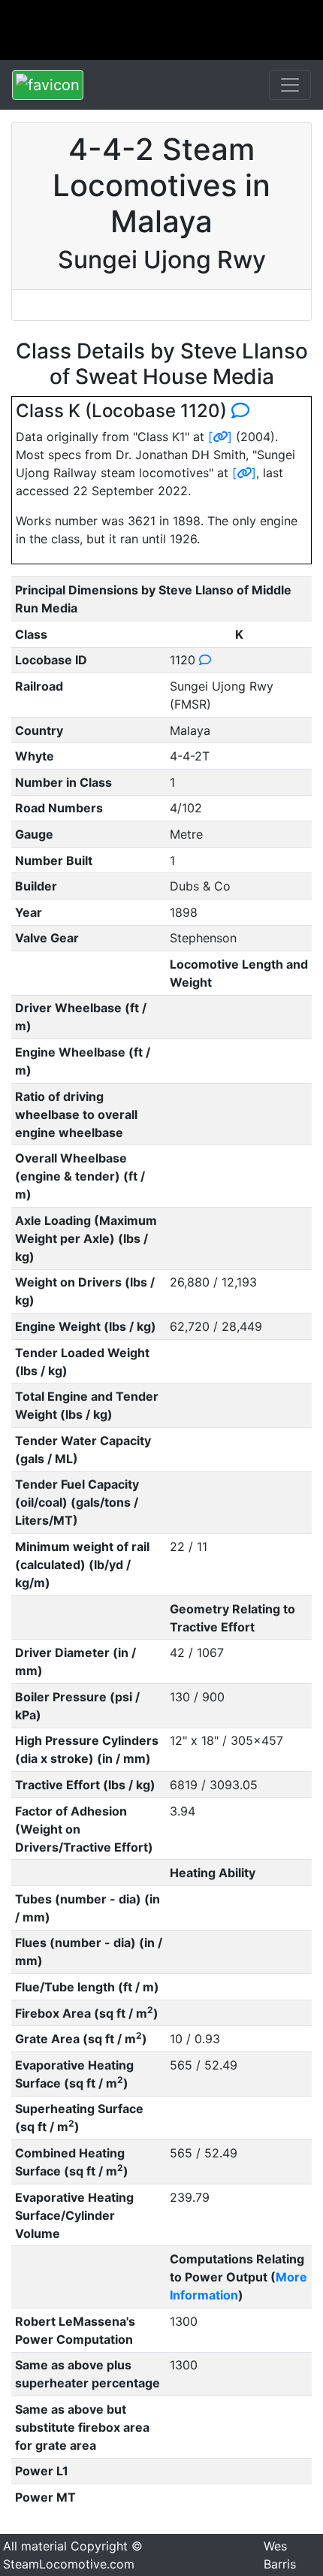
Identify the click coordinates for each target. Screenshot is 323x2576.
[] (220, 437)
